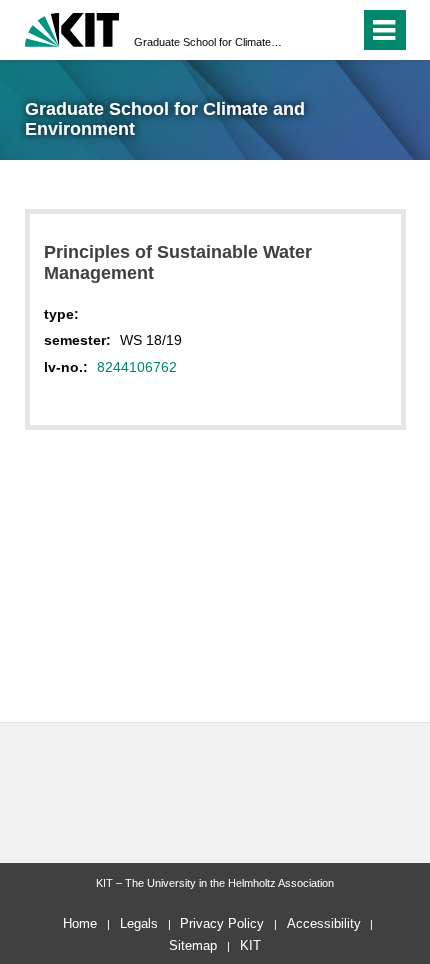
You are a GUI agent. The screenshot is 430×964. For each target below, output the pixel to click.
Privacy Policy (222, 923)
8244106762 (137, 367)
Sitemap (193, 945)
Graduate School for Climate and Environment (209, 42)
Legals (139, 923)
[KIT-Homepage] (72, 27)
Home (80, 923)
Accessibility (324, 923)
